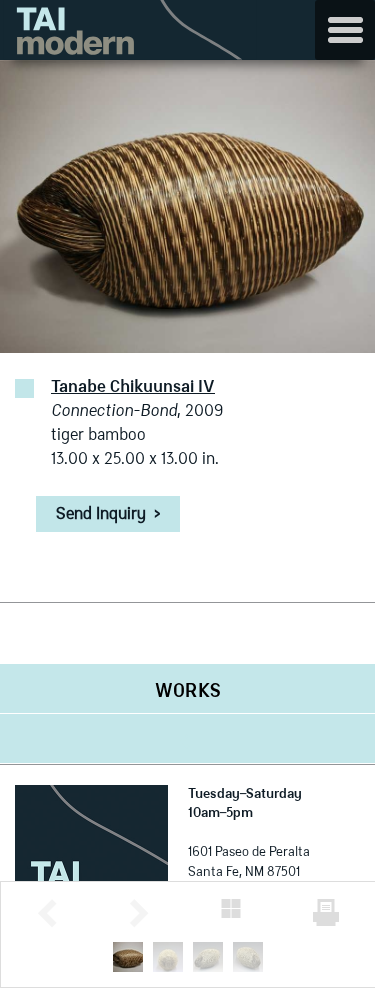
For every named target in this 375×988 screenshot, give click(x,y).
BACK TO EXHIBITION (231, 908)
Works (188, 692)
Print (326, 912)
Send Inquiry (108, 515)
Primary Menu (345, 30)
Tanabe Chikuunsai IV (133, 388)
